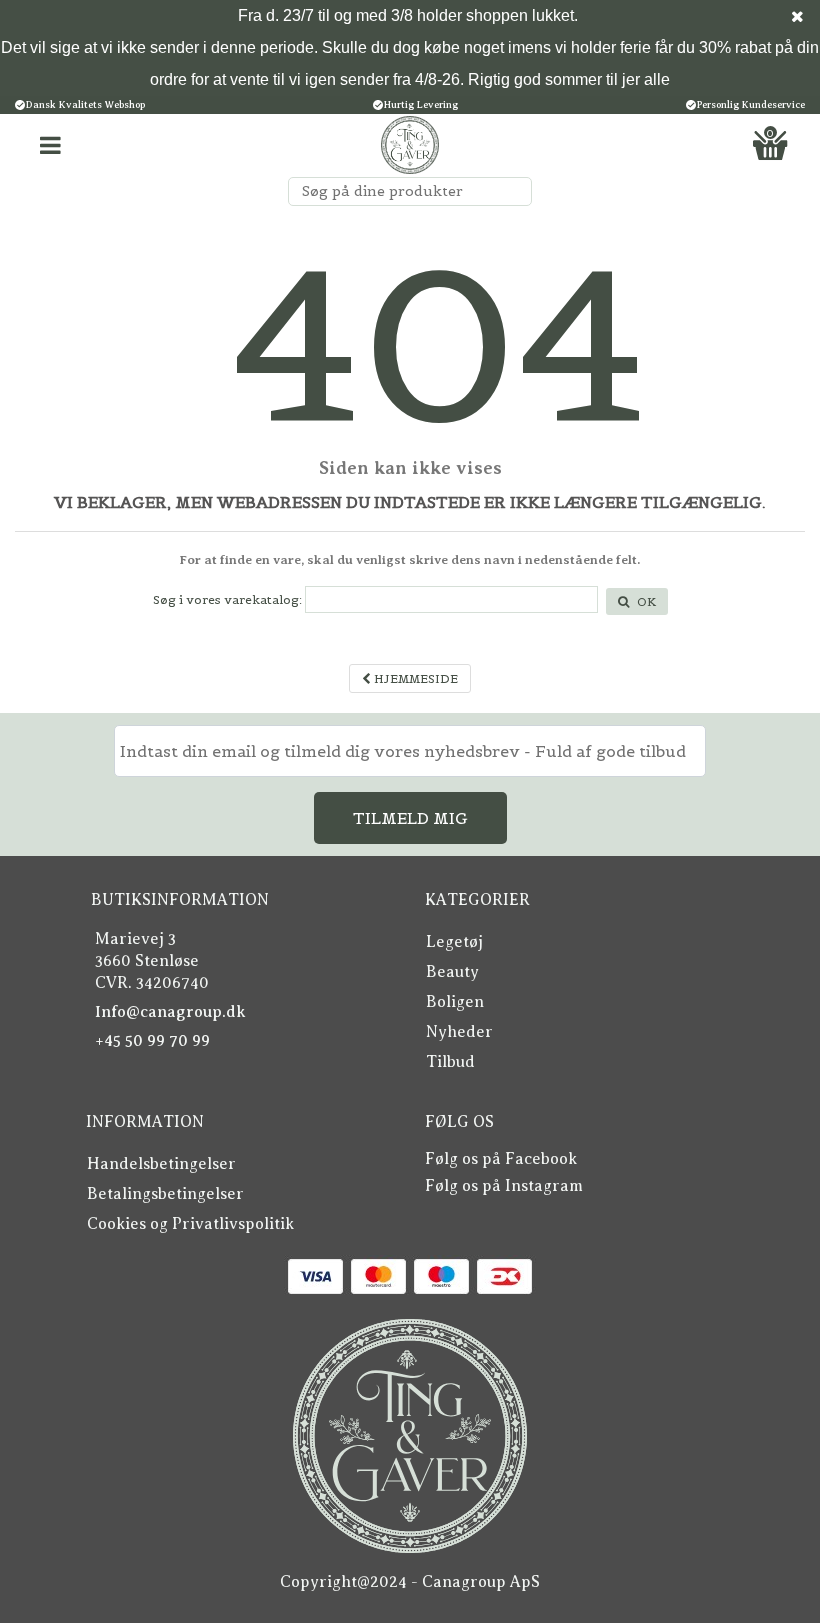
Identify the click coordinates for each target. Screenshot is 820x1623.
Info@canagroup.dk (170, 1012)
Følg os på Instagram (504, 1186)
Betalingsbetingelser (165, 1194)
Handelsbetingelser (161, 1164)
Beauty (452, 972)
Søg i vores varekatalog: (227, 599)
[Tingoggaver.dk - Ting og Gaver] (410, 145)
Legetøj (454, 942)
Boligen (455, 1002)
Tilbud (450, 1062)
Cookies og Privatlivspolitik (190, 1224)
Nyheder (459, 1032)
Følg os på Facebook (501, 1159)
